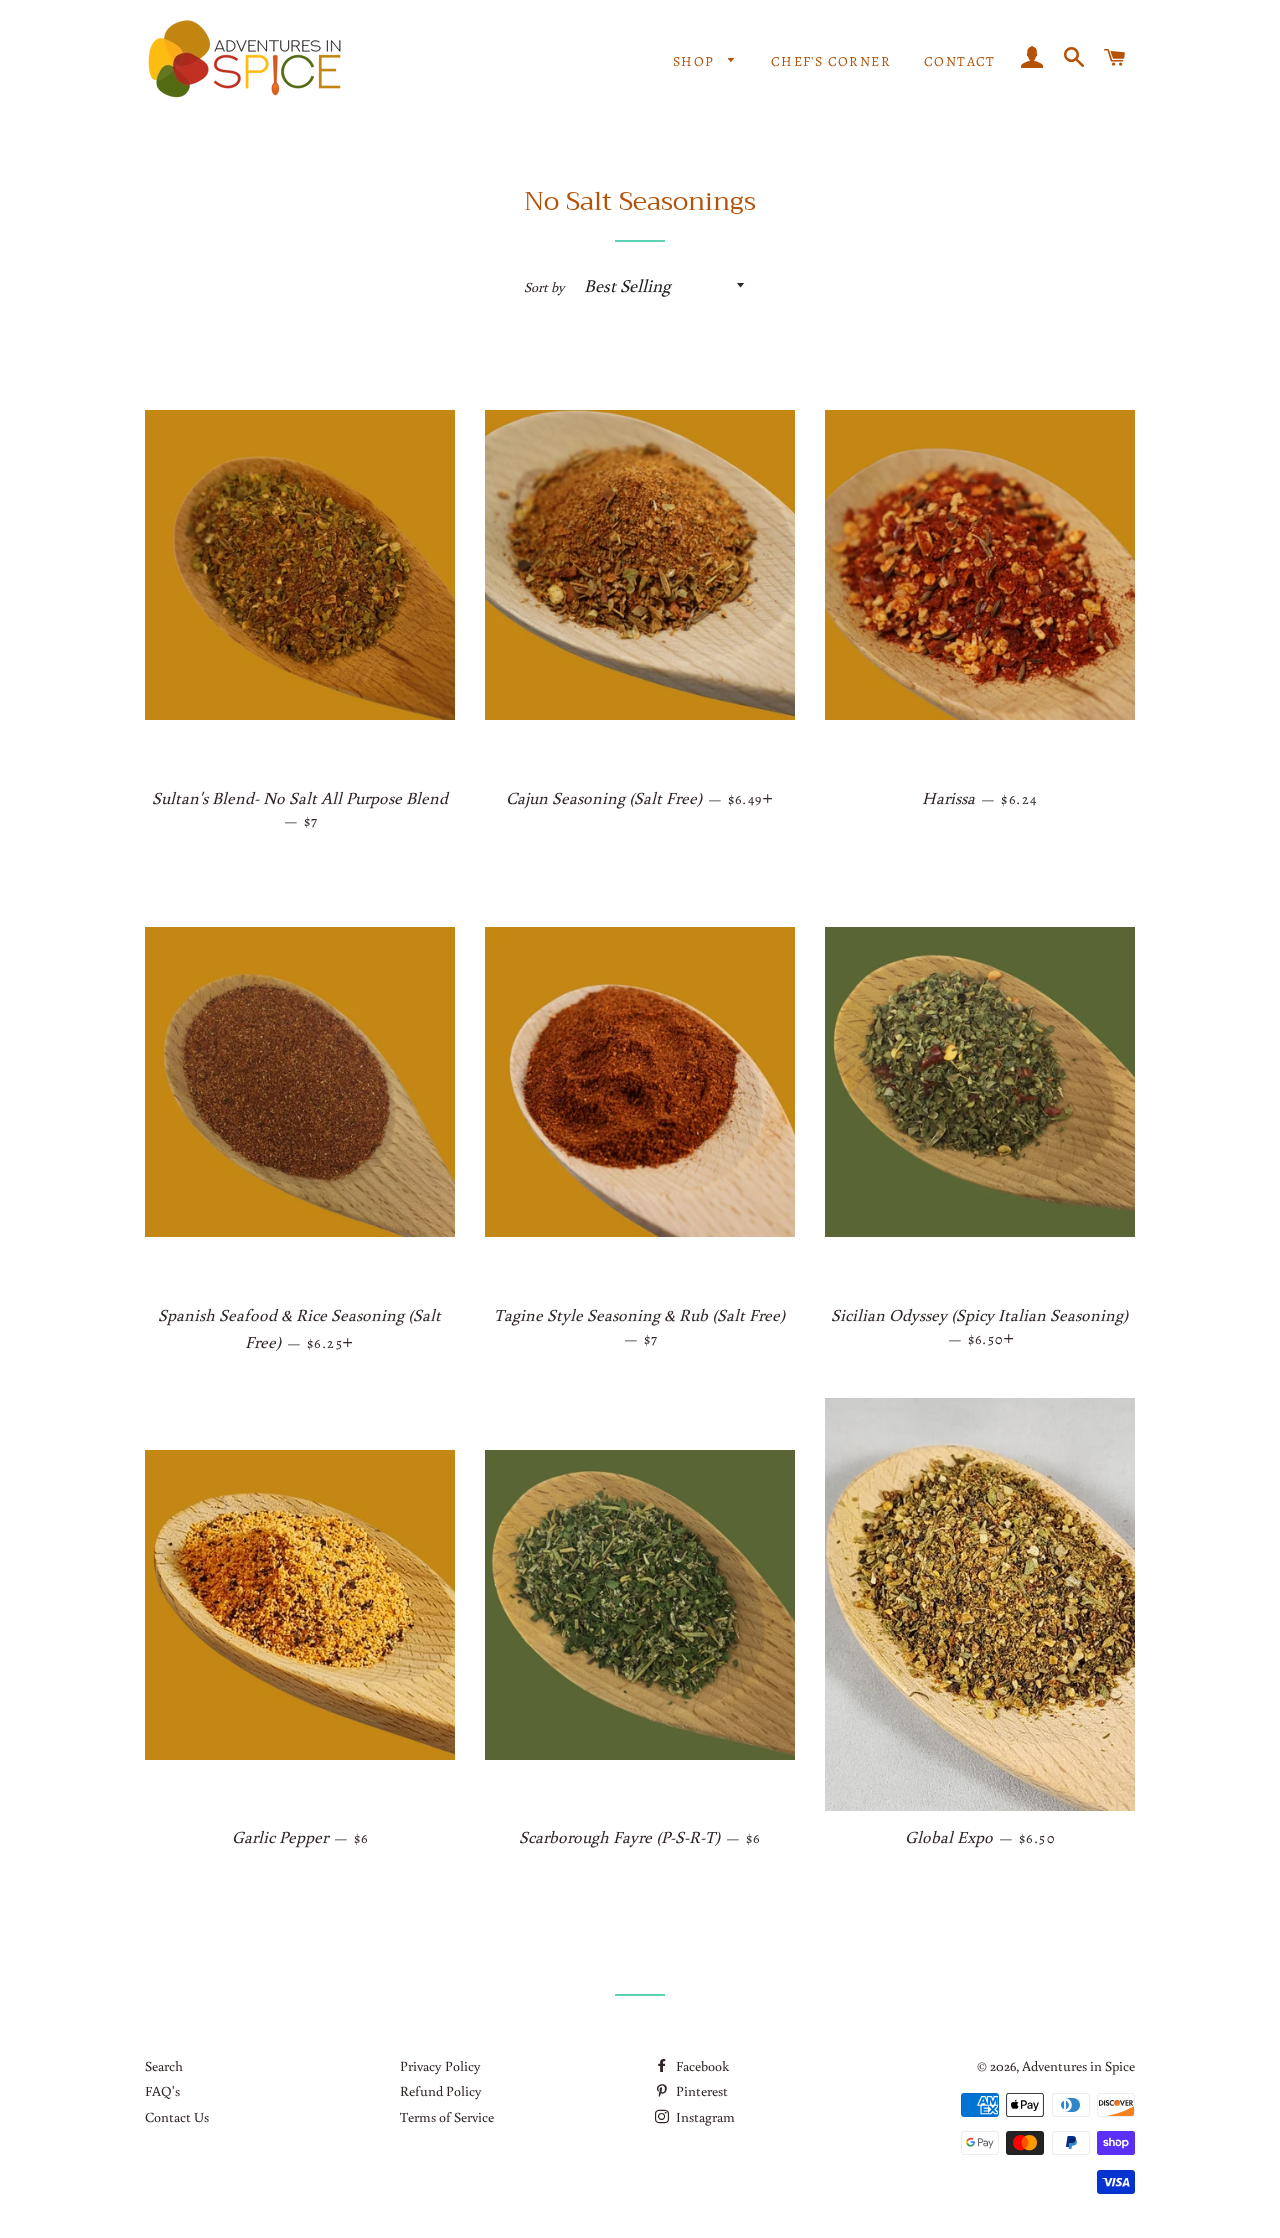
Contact (960, 61)
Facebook (701, 2066)
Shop (696, 61)
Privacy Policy (440, 2066)
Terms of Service (447, 2117)
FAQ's (162, 2091)
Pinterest (700, 2091)
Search (164, 2066)
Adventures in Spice (1078, 2066)
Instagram (704, 2117)
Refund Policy (441, 2091)
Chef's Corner (831, 61)
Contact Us (177, 2117)
